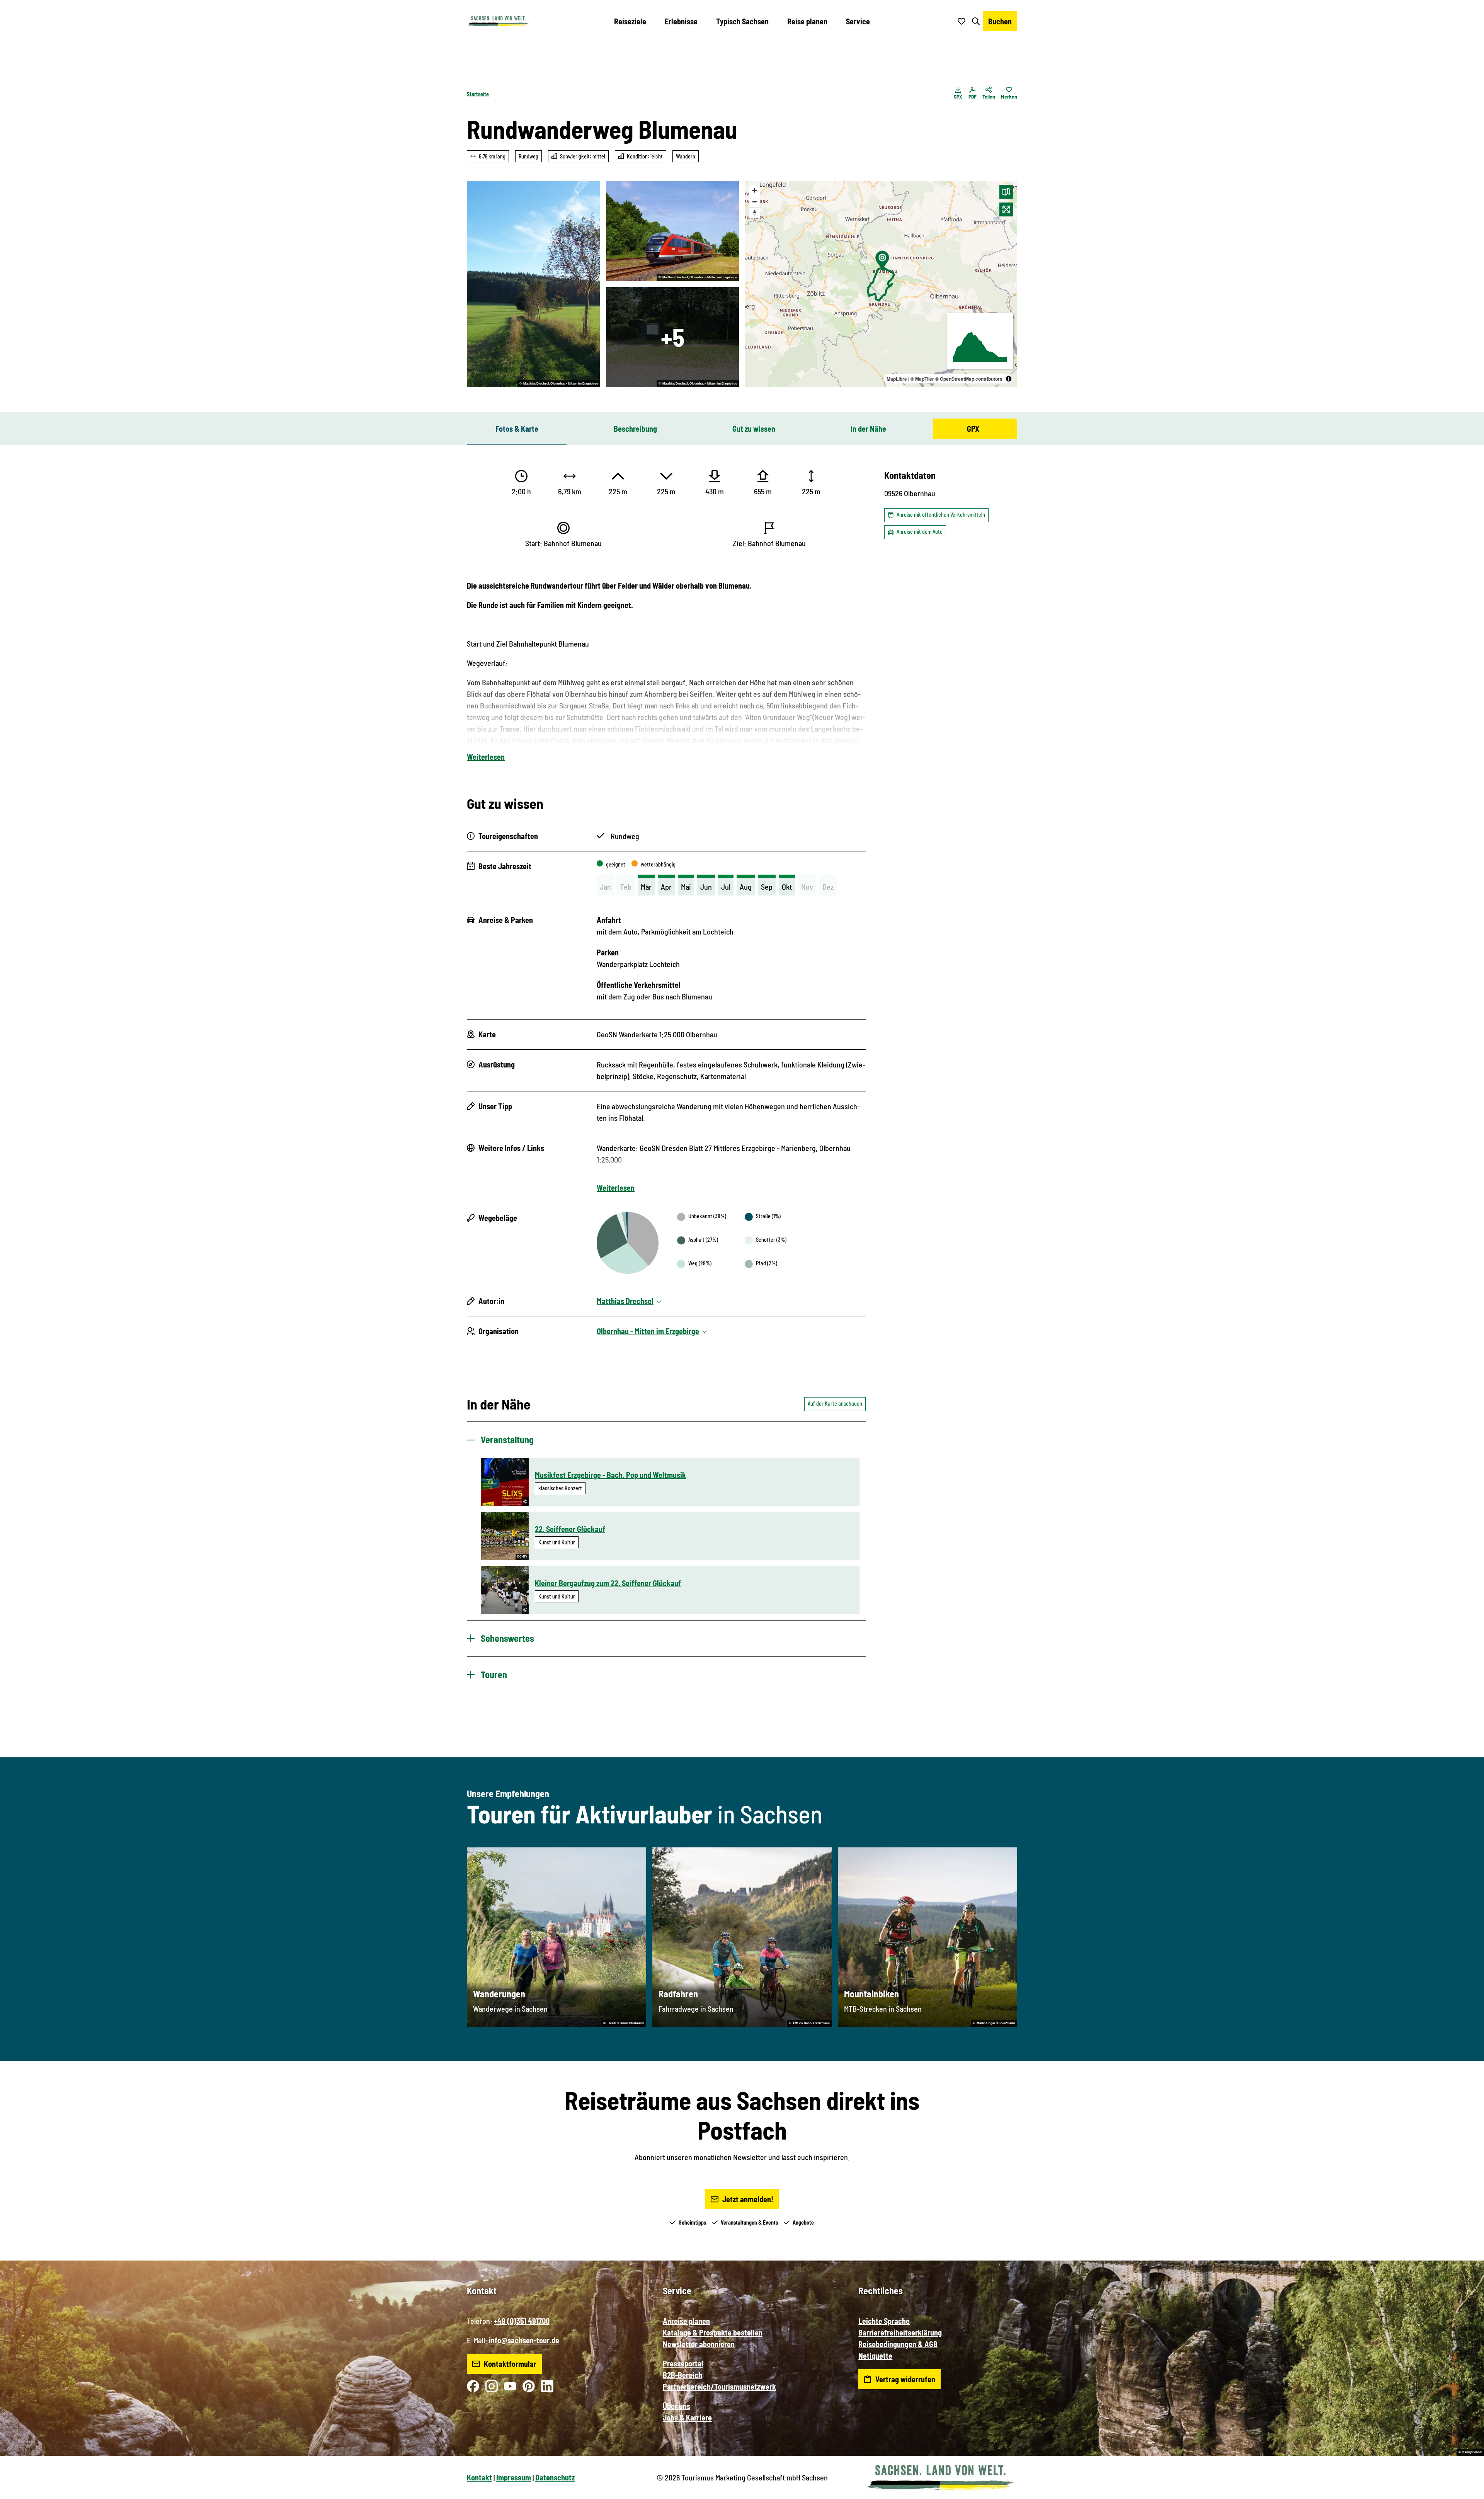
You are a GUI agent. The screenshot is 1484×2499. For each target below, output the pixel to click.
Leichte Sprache (884, 2321)
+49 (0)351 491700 (522, 2321)
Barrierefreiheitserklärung (900, 2332)
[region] (881, 284)
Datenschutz (555, 2477)
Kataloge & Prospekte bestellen (713, 2332)
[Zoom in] (755, 190)
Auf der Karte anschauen (835, 1404)
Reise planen (807, 21)
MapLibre (897, 379)
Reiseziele (630, 21)
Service (858, 21)
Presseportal (683, 2363)
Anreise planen (686, 2321)
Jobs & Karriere (687, 2417)
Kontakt (479, 2477)
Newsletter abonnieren (699, 2344)
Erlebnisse (681, 21)
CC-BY (522, 1557)
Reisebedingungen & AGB (898, 2344)
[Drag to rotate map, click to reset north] (755, 213)
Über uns (676, 2406)
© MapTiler (922, 379)
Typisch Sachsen (742, 21)
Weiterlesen (486, 757)
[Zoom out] (755, 202)
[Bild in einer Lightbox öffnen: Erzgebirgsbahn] (672, 231)
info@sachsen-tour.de (524, 2340)
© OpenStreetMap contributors (969, 379)
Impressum (514, 2477)
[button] (1465, 2490)
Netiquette (875, 2356)
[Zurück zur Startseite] (498, 21)
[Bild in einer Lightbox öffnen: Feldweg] (533, 284)
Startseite (478, 94)
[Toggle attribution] (1009, 379)
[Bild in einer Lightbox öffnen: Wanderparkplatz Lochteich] (672, 337)
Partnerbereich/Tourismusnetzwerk (719, 2387)
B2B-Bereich (682, 2375)
